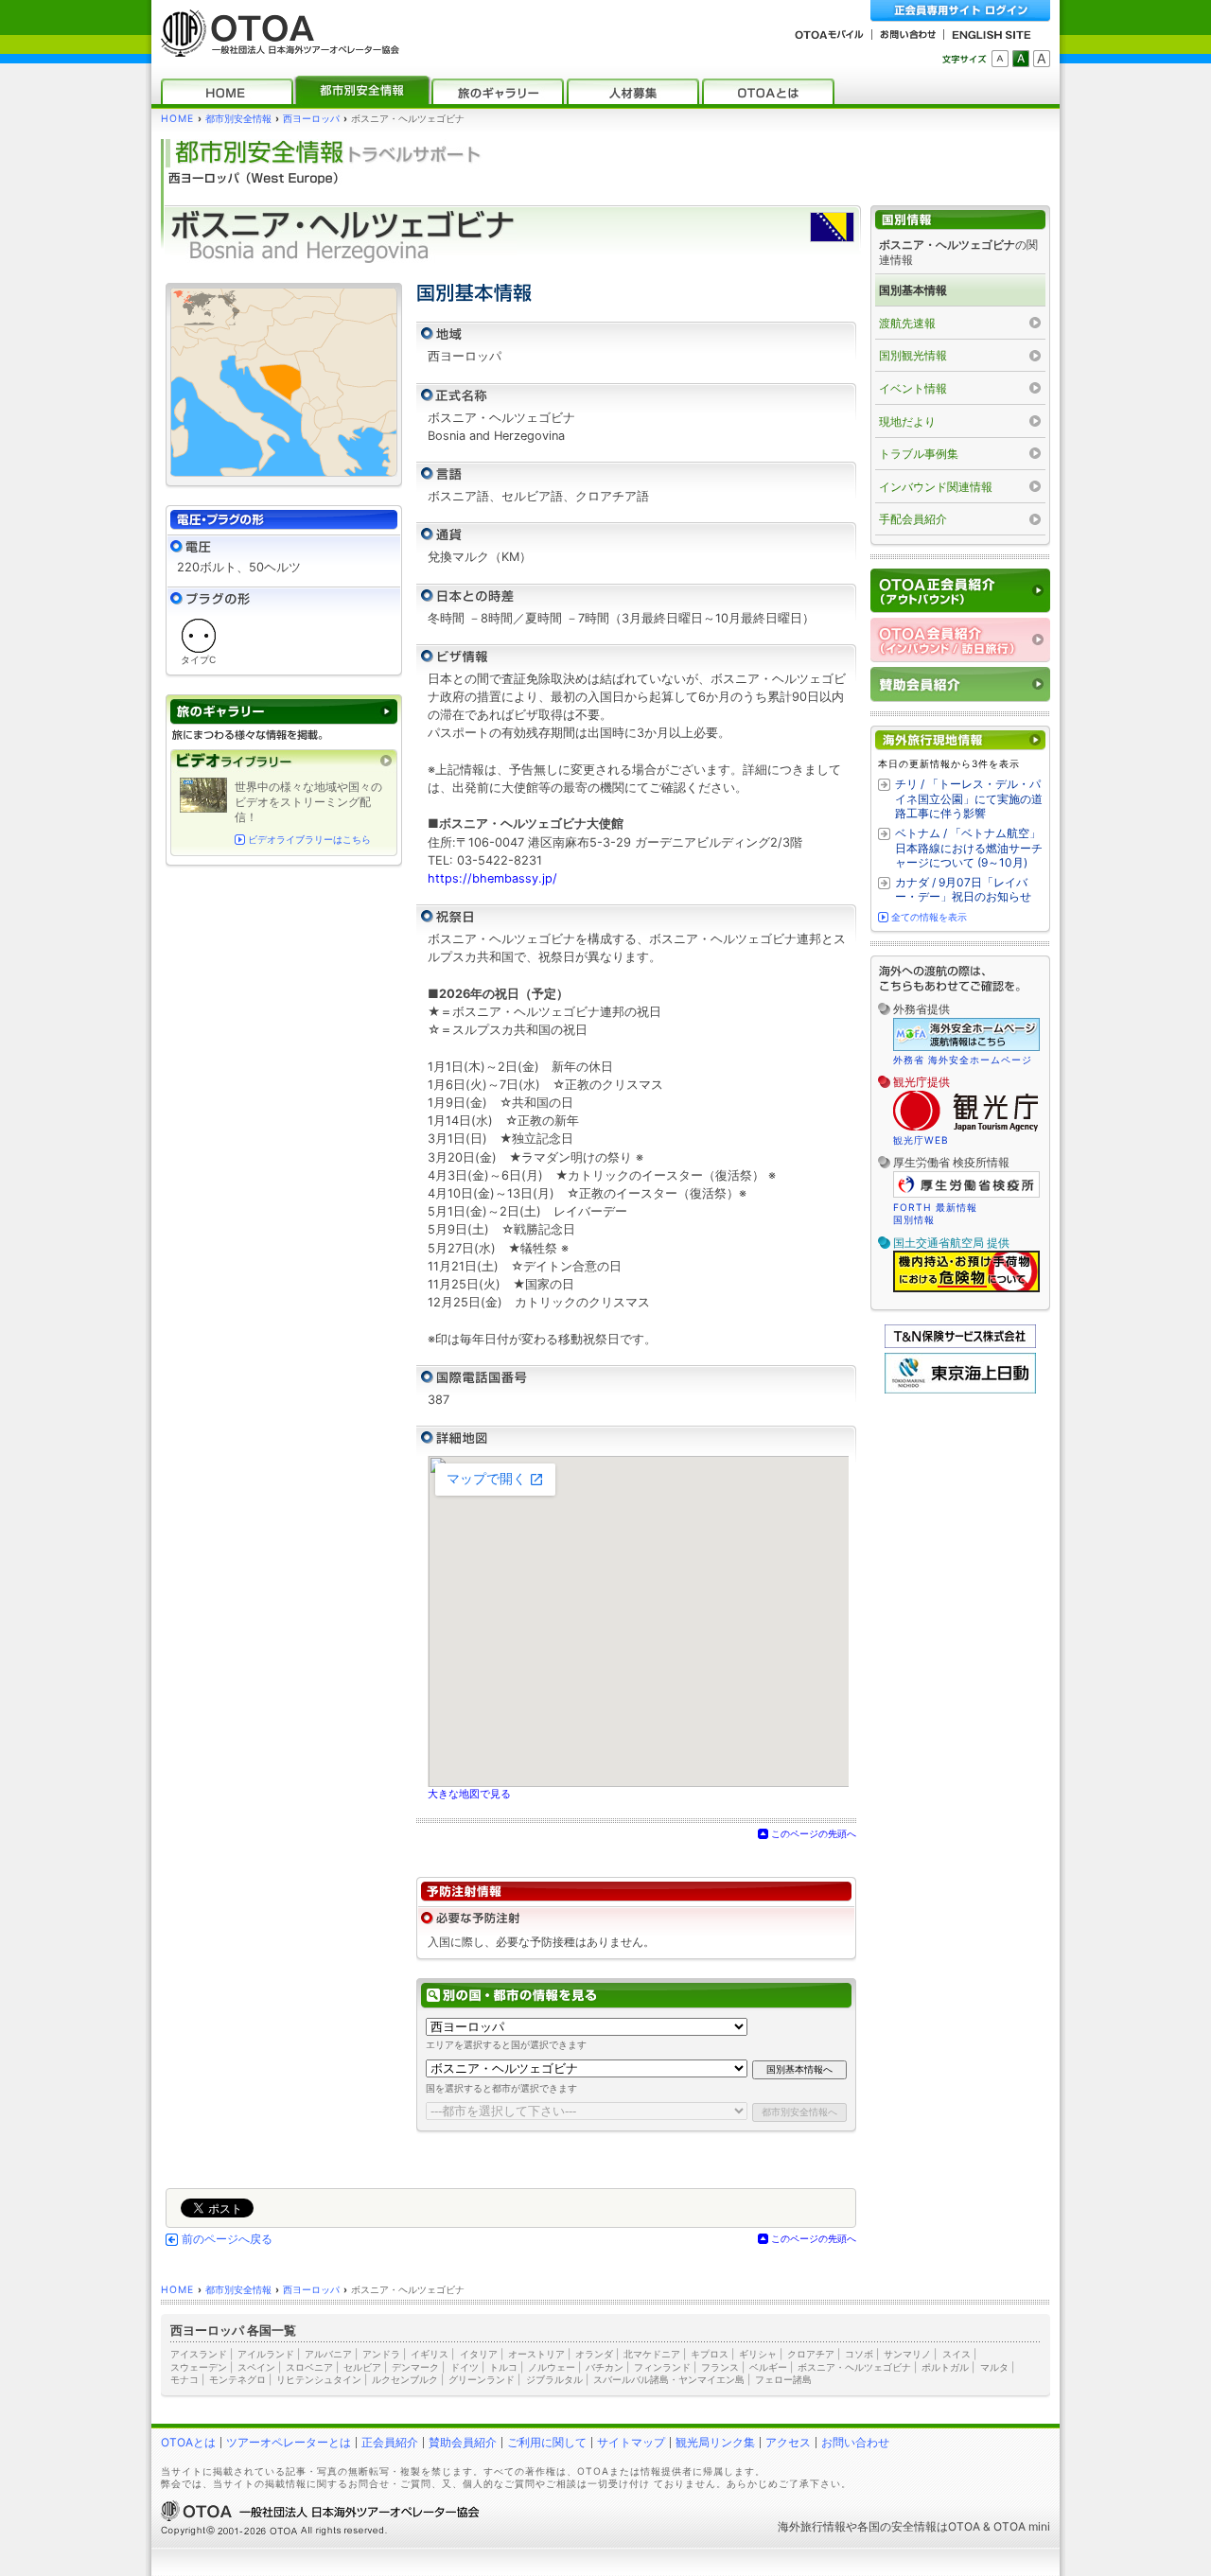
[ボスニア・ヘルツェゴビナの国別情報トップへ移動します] (960, 220)
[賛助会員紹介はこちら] (960, 684)
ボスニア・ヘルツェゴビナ (854, 2367)
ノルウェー (552, 2367)
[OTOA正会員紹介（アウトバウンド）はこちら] (960, 591)
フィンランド (662, 2367)
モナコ (184, 2379)
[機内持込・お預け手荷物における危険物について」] (966, 1289)
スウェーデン (199, 2367)
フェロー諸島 (783, 2379)
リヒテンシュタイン (319, 2379)
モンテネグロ (237, 2379)
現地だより (907, 421)
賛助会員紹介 (463, 2442)
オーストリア (536, 2354)
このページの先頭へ (814, 1833)
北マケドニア (652, 2354)
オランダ (594, 2354)
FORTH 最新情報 (935, 1207)
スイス (957, 2354)
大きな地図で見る (469, 1794)
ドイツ (465, 2367)
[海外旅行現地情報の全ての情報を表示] (960, 740)
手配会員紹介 (913, 519)
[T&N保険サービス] (960, 1344)
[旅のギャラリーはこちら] (284, 712)
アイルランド (266, 2354)
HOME (177, 119)
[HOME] (227, 91)
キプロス (710, 2354)
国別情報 (914, 1219)
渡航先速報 (907, 323)
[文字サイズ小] (1000, 59)
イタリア (479, 2354)
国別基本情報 (913, 290)
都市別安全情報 (238, 119)
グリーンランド (482, 2379)
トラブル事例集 (919, 454)
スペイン (256, 2367)
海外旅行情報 (812, 2526)
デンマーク (415, 2367)
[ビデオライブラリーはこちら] (284, 761)
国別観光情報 (913, 355)
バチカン (605, 2367)
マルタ (994, 2367)
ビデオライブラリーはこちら (309, 840)
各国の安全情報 (897, 2526)
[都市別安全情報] (362, 91)
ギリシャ (758, 2354)
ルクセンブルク (405, 2379)
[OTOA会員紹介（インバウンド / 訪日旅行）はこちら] (960, 640)
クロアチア (811, 2354)
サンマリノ (907, 2354)
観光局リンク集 (715, 2442)
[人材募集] (633, 91)
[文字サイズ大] (1042, 59)
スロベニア (309, 2367)
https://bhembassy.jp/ (492, 878)
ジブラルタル (554, 2379)
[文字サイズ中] (1021, 59)
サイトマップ (631, 2442)
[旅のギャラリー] (498, 91)
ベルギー (768, 2367)
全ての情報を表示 (929, 917)
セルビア (362, 2367)
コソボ (859, 2354)
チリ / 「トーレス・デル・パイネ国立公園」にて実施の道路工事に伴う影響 (969, 798)
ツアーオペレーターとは (289, 2442)
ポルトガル (945, 2367)
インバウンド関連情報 (936, 487)
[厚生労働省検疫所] (966, 1195)
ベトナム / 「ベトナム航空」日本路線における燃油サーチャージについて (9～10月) (969, 848)
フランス (720, 2367)
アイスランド (199, 2354)
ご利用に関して (547, 2442)
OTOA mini (1022, 2526)
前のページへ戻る (227, 2239)
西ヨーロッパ (311, 119)
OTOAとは (188, 2442)
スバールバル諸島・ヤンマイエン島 (669, 2379)
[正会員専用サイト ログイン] (960, 11)
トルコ (503, 2367)
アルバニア (328, 2354)
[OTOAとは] (768, 91)
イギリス (430, 2354)
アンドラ (381, 2354)
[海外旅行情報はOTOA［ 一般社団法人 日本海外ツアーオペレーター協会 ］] (275, 48)
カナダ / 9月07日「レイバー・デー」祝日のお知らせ (963, 890)
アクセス (788, 2442)
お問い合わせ (855, 2442)
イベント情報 (913, 388)
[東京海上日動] (960, 1389)
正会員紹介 (390, 2442)
